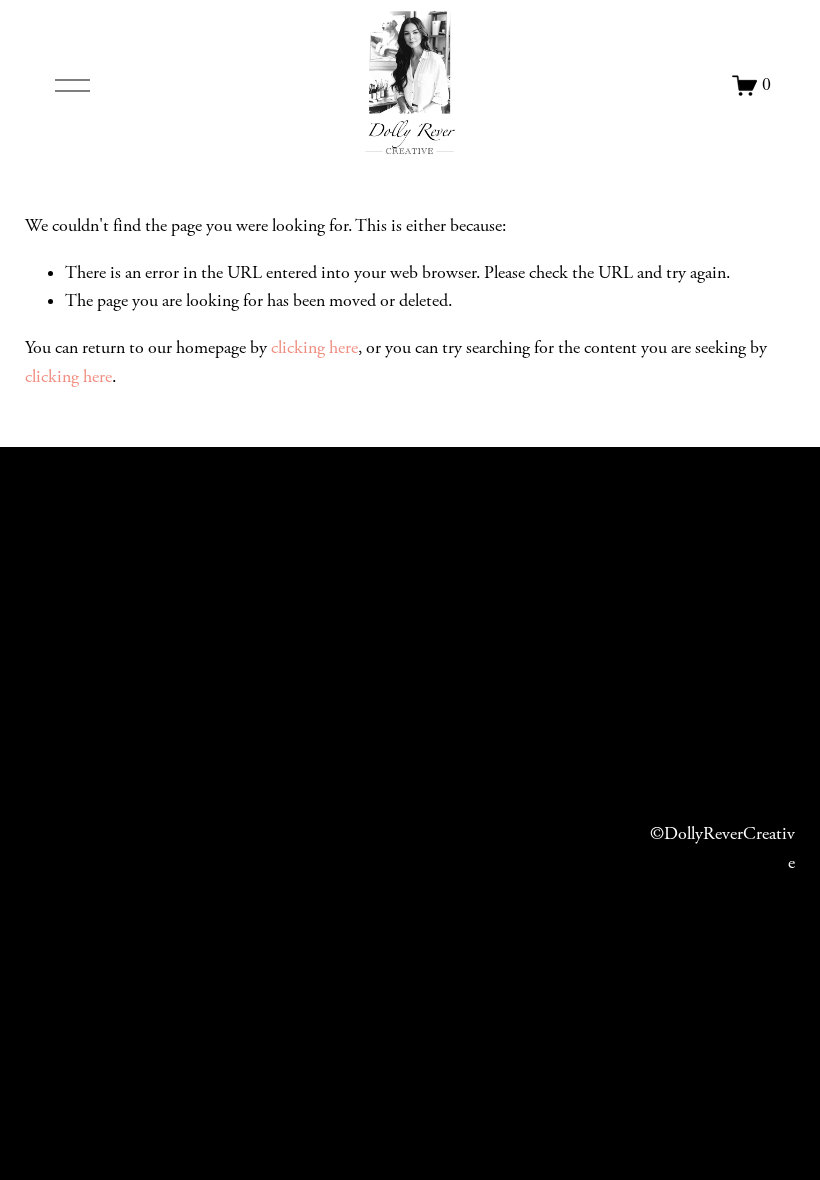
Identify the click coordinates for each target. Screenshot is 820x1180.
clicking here (314, 348)
